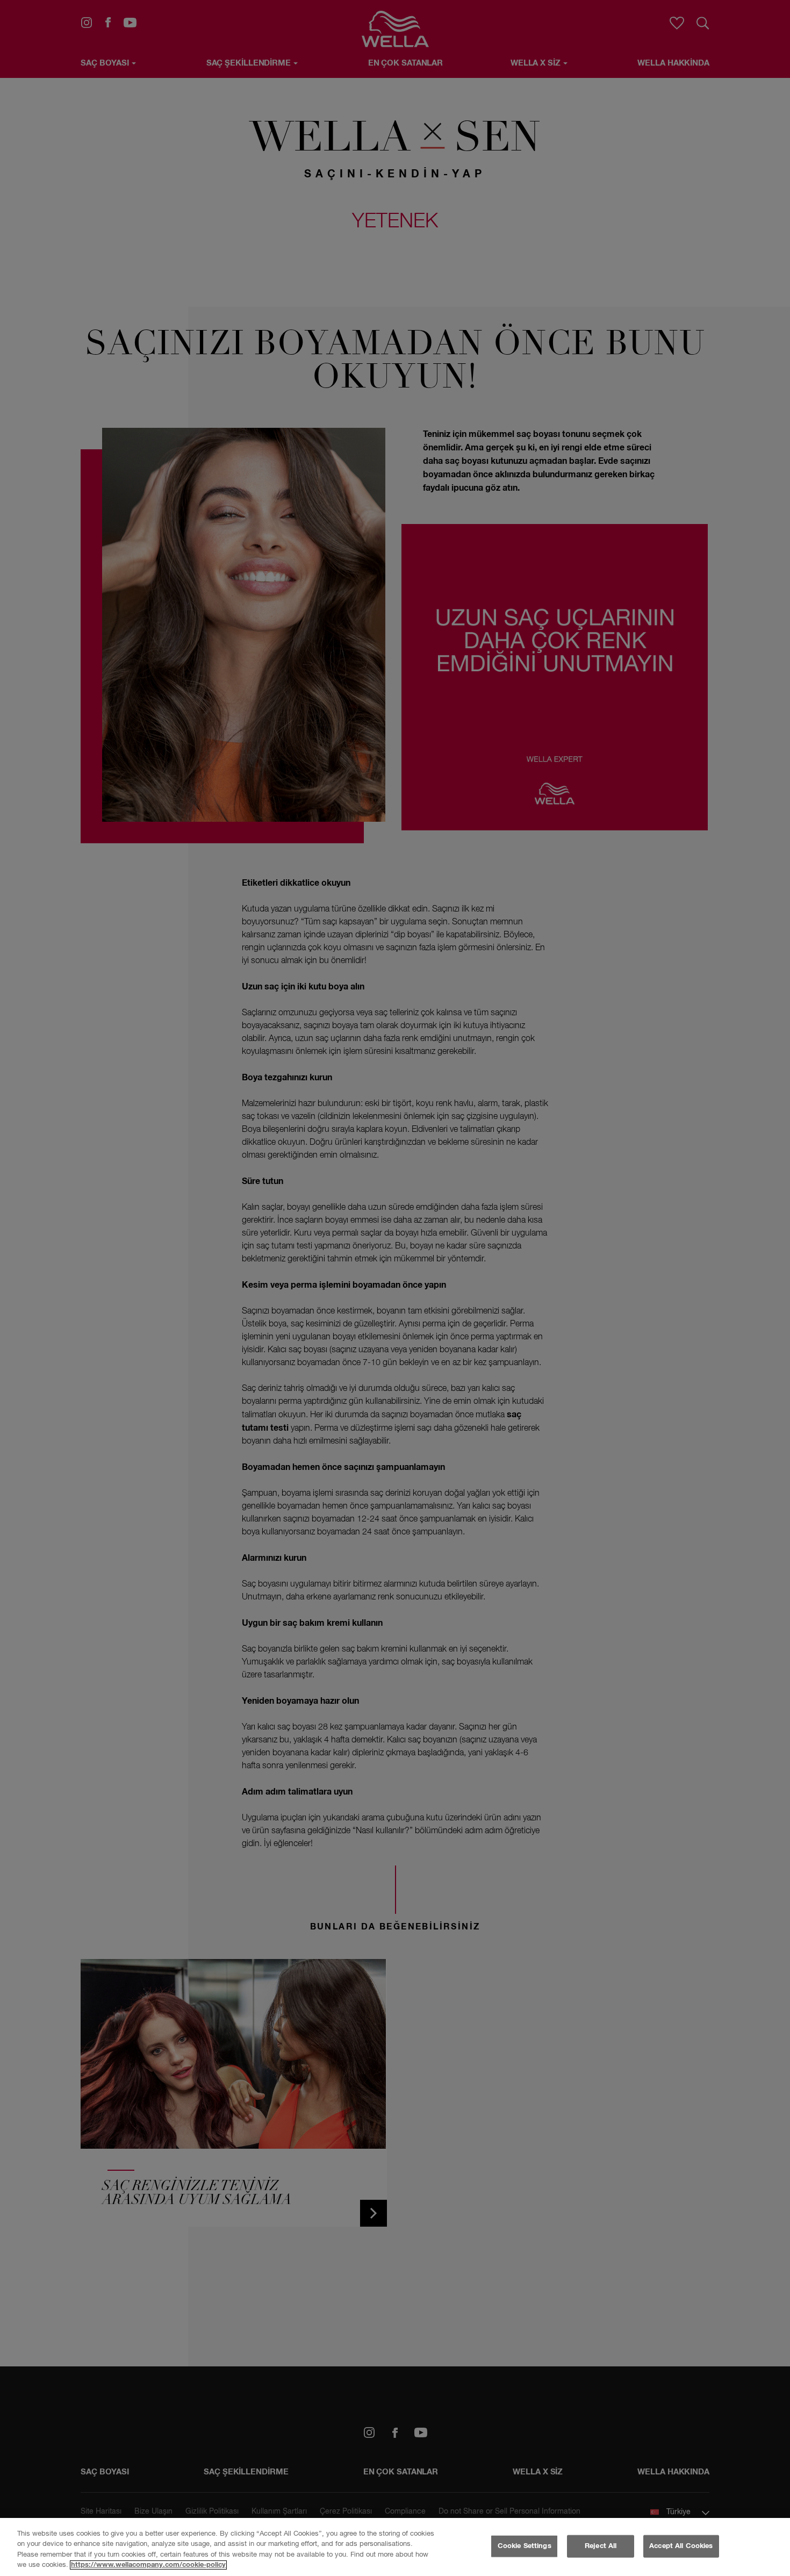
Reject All (601, 2546)
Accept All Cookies (681, 2546)
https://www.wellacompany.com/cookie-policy (148, 2565)
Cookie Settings (525, 2546)
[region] (395, 2547)
